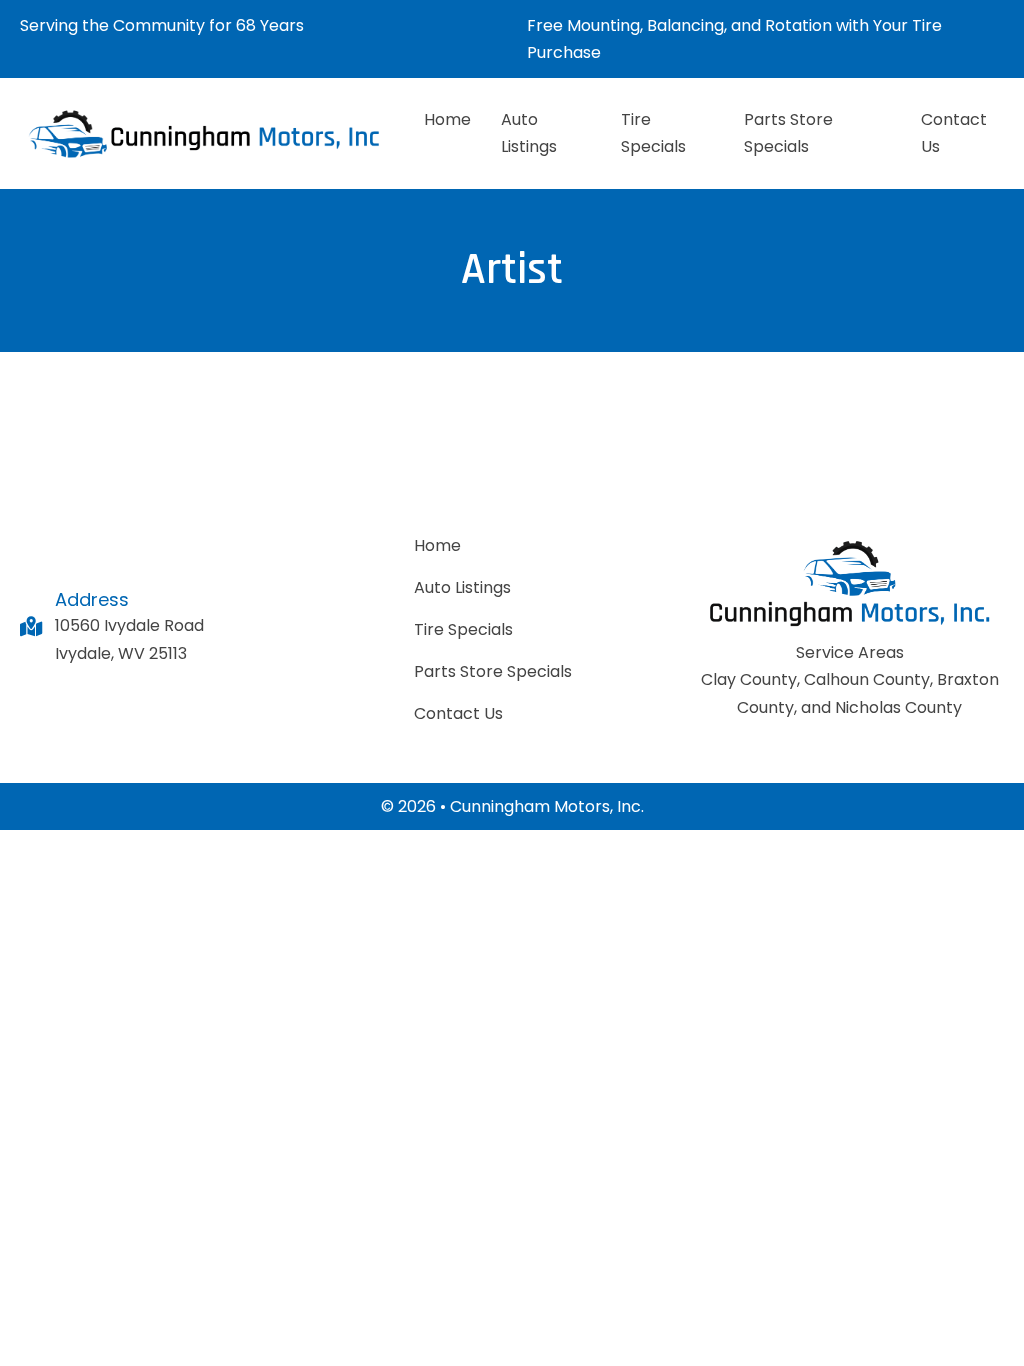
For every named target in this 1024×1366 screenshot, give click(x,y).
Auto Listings (529, 133)
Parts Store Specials (788, 133)
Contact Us (954, 133)
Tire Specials (653, 133)
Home (447, 119)
